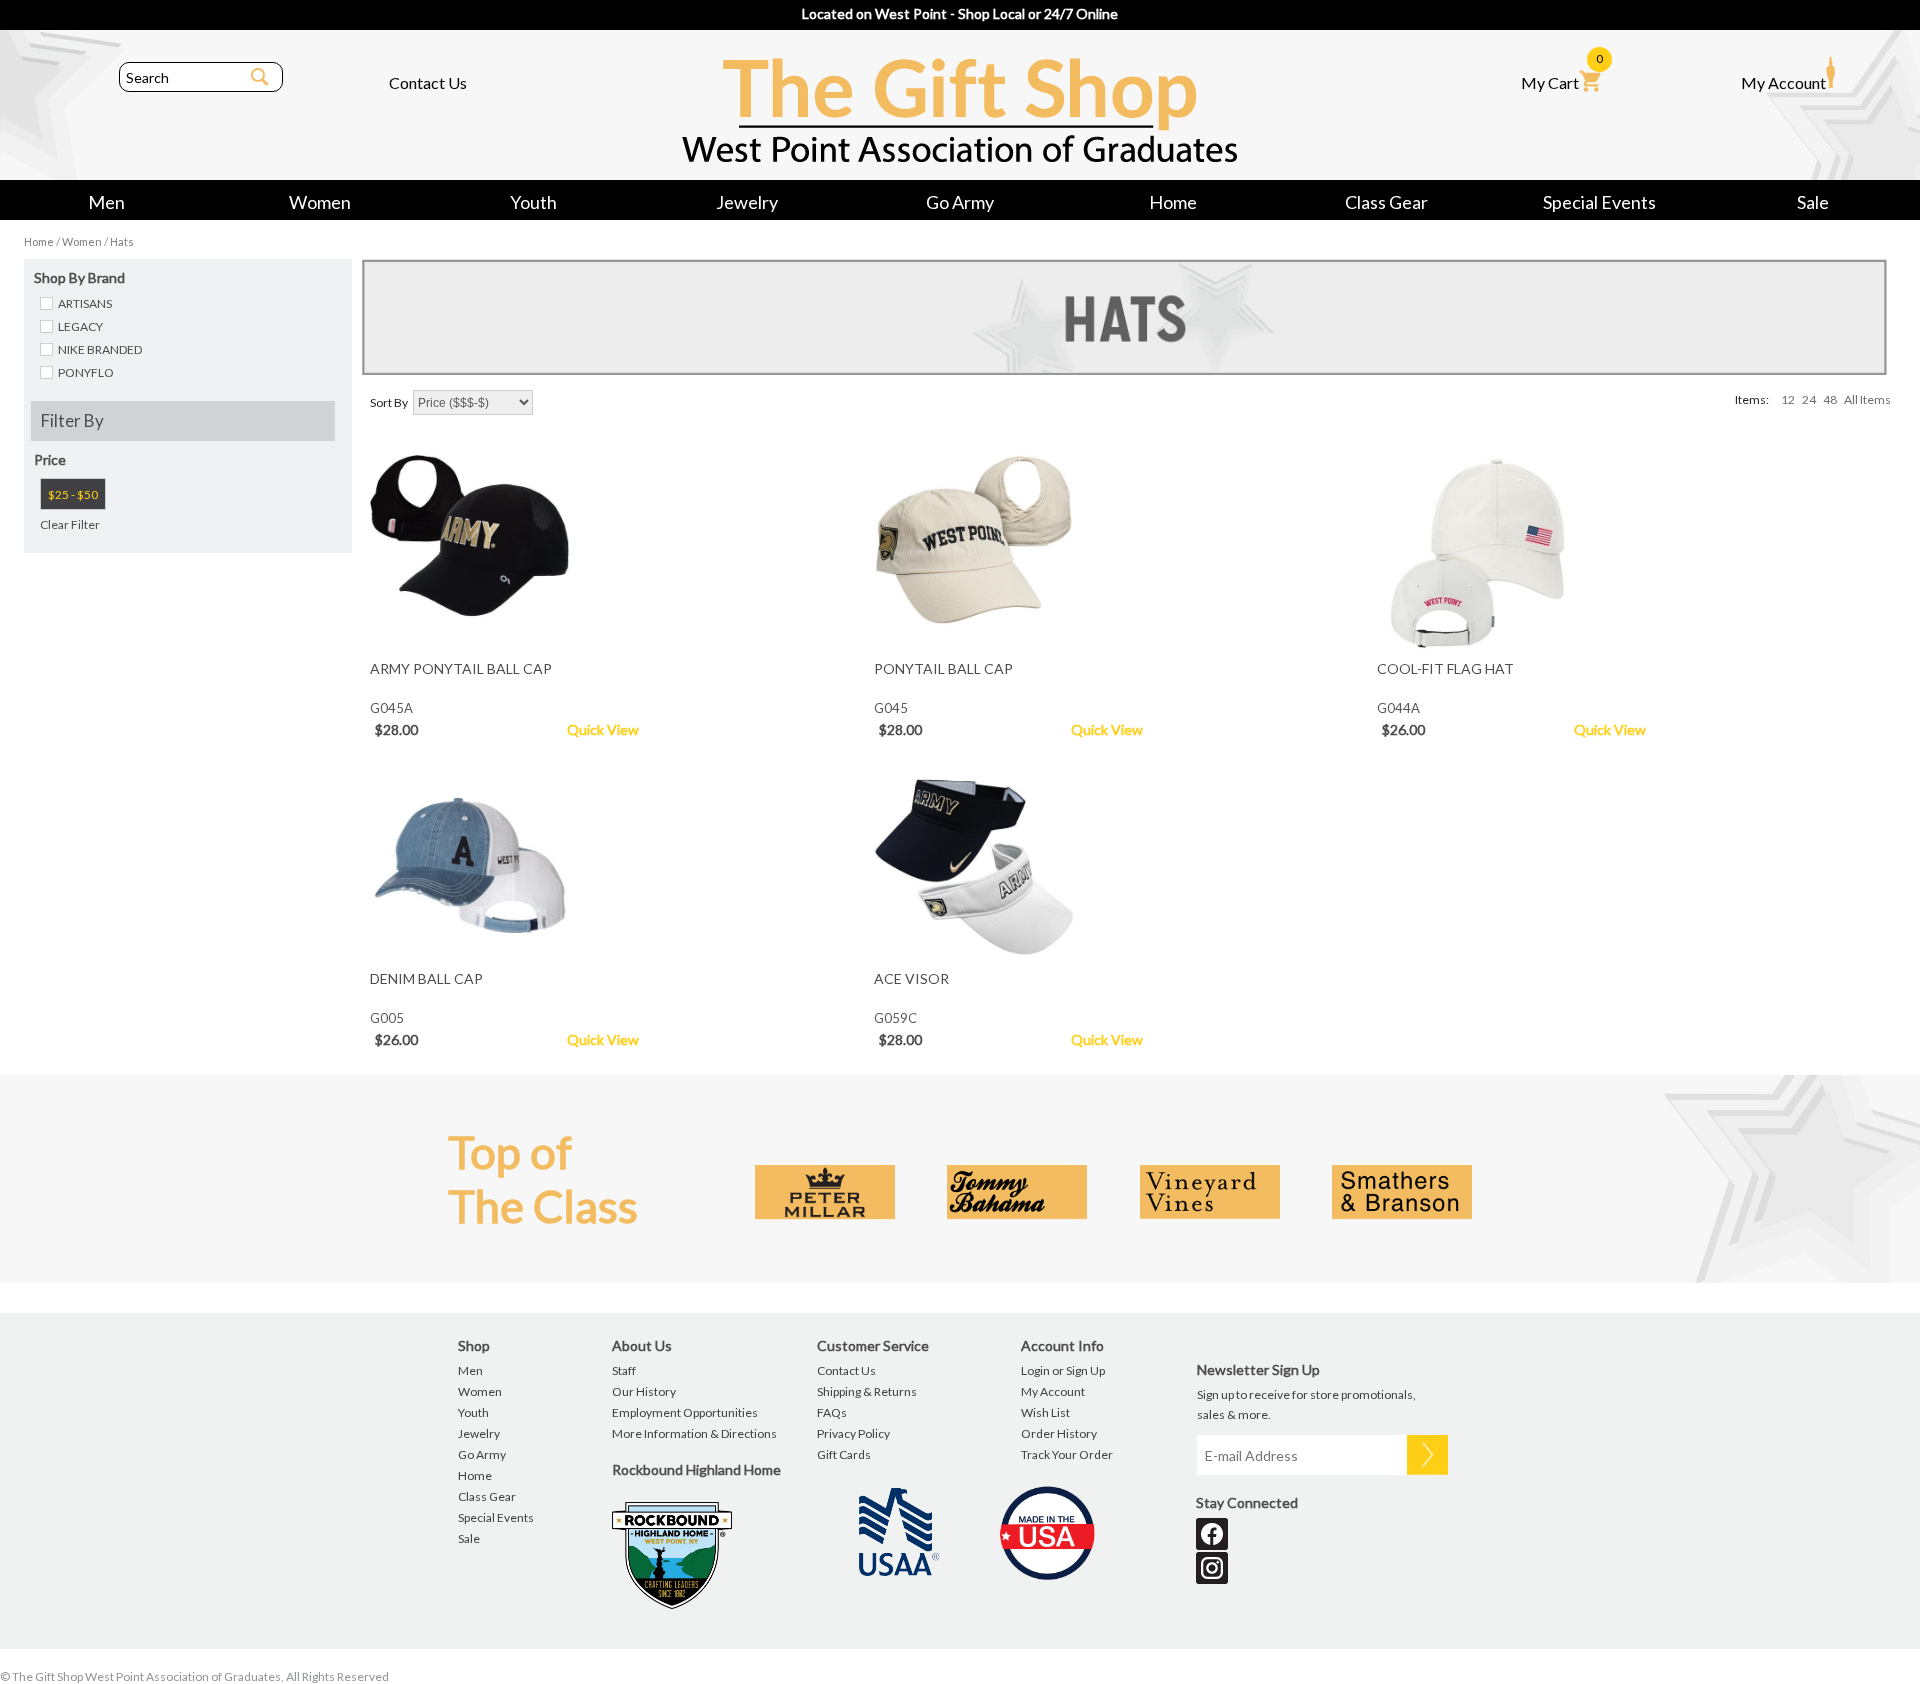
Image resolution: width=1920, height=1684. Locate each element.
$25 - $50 (73, 494)
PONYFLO (86, 372)
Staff (624, 1370)
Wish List (1045, 1412)
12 (1788, 399)
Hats (122, 241)
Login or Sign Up (1063, 1370)
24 (1809, 399)
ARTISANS (85, 303)
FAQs (832, 1412)
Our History (644, 1391)
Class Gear (1386, 202)
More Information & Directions (694, 1433)
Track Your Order (1067, 1454)
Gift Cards (844, 1454)
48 (1830, 399)
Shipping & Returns (867, 1391)
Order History (1059, 1433)
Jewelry (747, 202)
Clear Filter (70, 524)
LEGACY (80, 326)
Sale (1813, 202)
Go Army (960, 202)
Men (106, 202)
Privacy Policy (853, 1433)
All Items (1867, 399)
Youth (533, 202)
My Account (1783, 82)
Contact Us (428, 82)
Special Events (1599, 202)
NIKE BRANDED (100, 349)
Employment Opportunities (685, 1412)
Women (320, 202)
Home (1173, 202)
